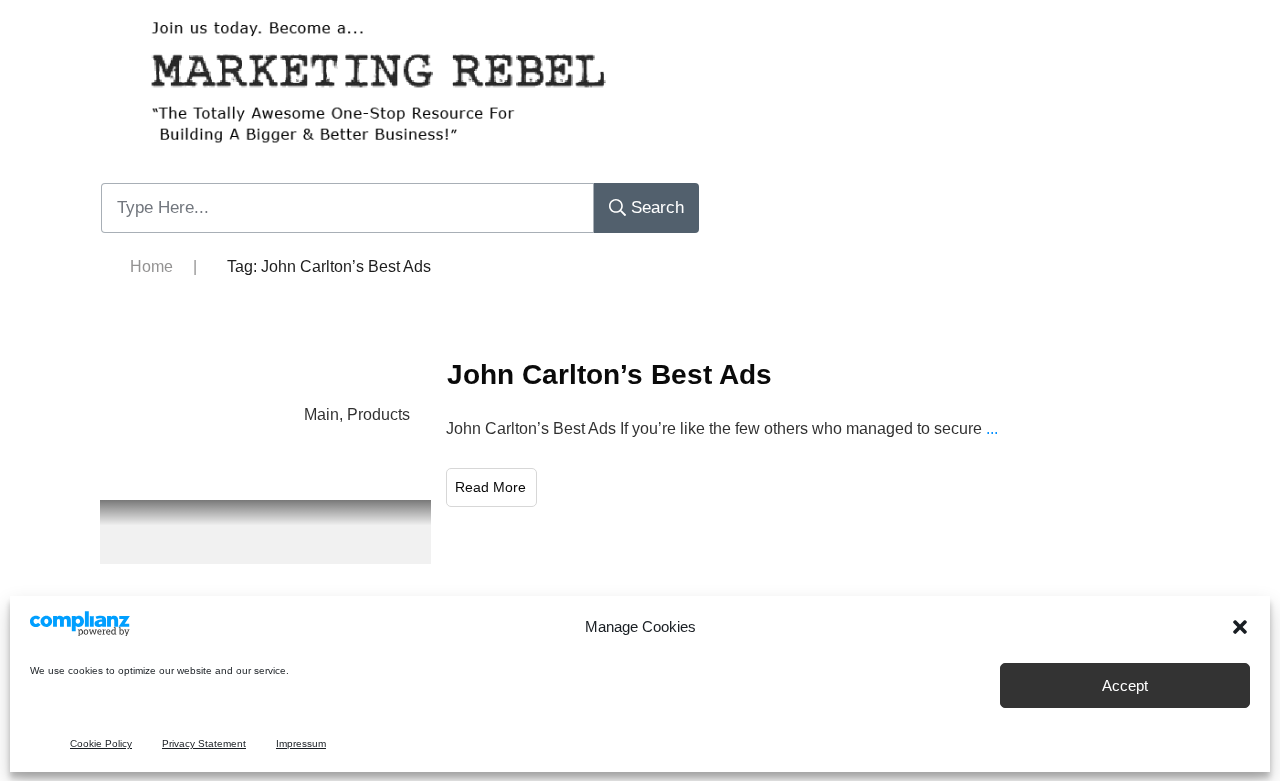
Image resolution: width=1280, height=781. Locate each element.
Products (378, 414)
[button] (1240, 627)
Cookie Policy (101, 743)
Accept (1125, 685)
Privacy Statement (204, 743)
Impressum (301, 743)
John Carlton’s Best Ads (609, 374)
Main (321, 414)
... (992, 428)
